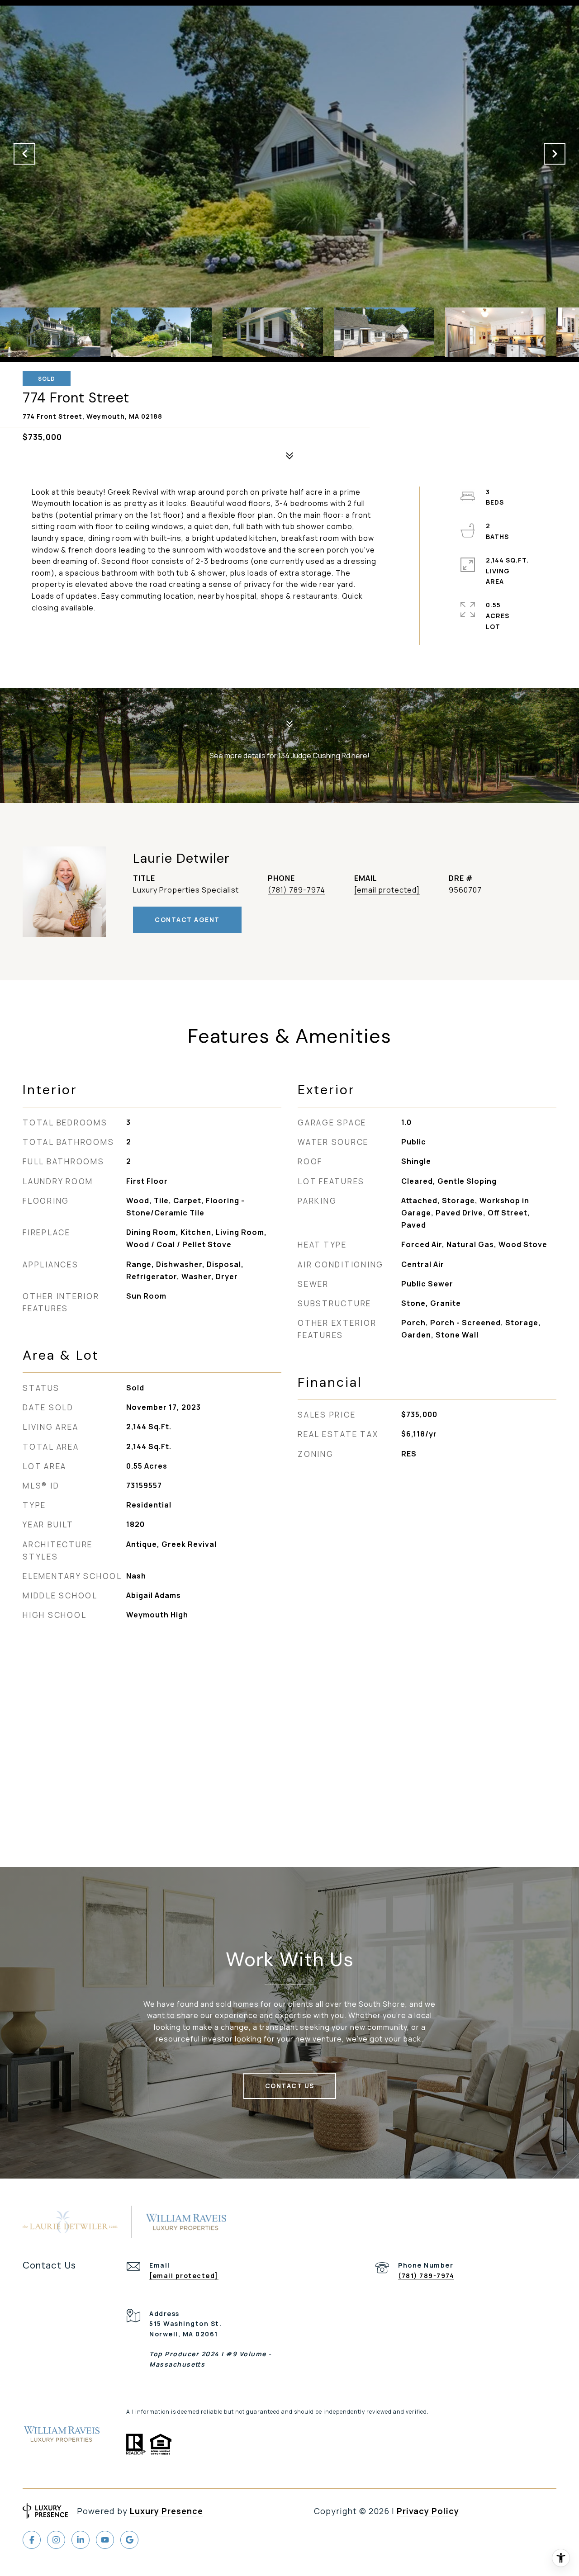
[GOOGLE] (129, 2540)
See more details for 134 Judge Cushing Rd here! (289, 756)
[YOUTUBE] (105, 2540)
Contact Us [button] (290, 2086)
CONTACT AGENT (187, 919)
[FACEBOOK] (32, 2540)
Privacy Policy (428, 2511)
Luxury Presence (166, 2511)
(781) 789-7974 (297, 890)
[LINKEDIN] (81, 2540)
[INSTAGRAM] (56, 2540)
